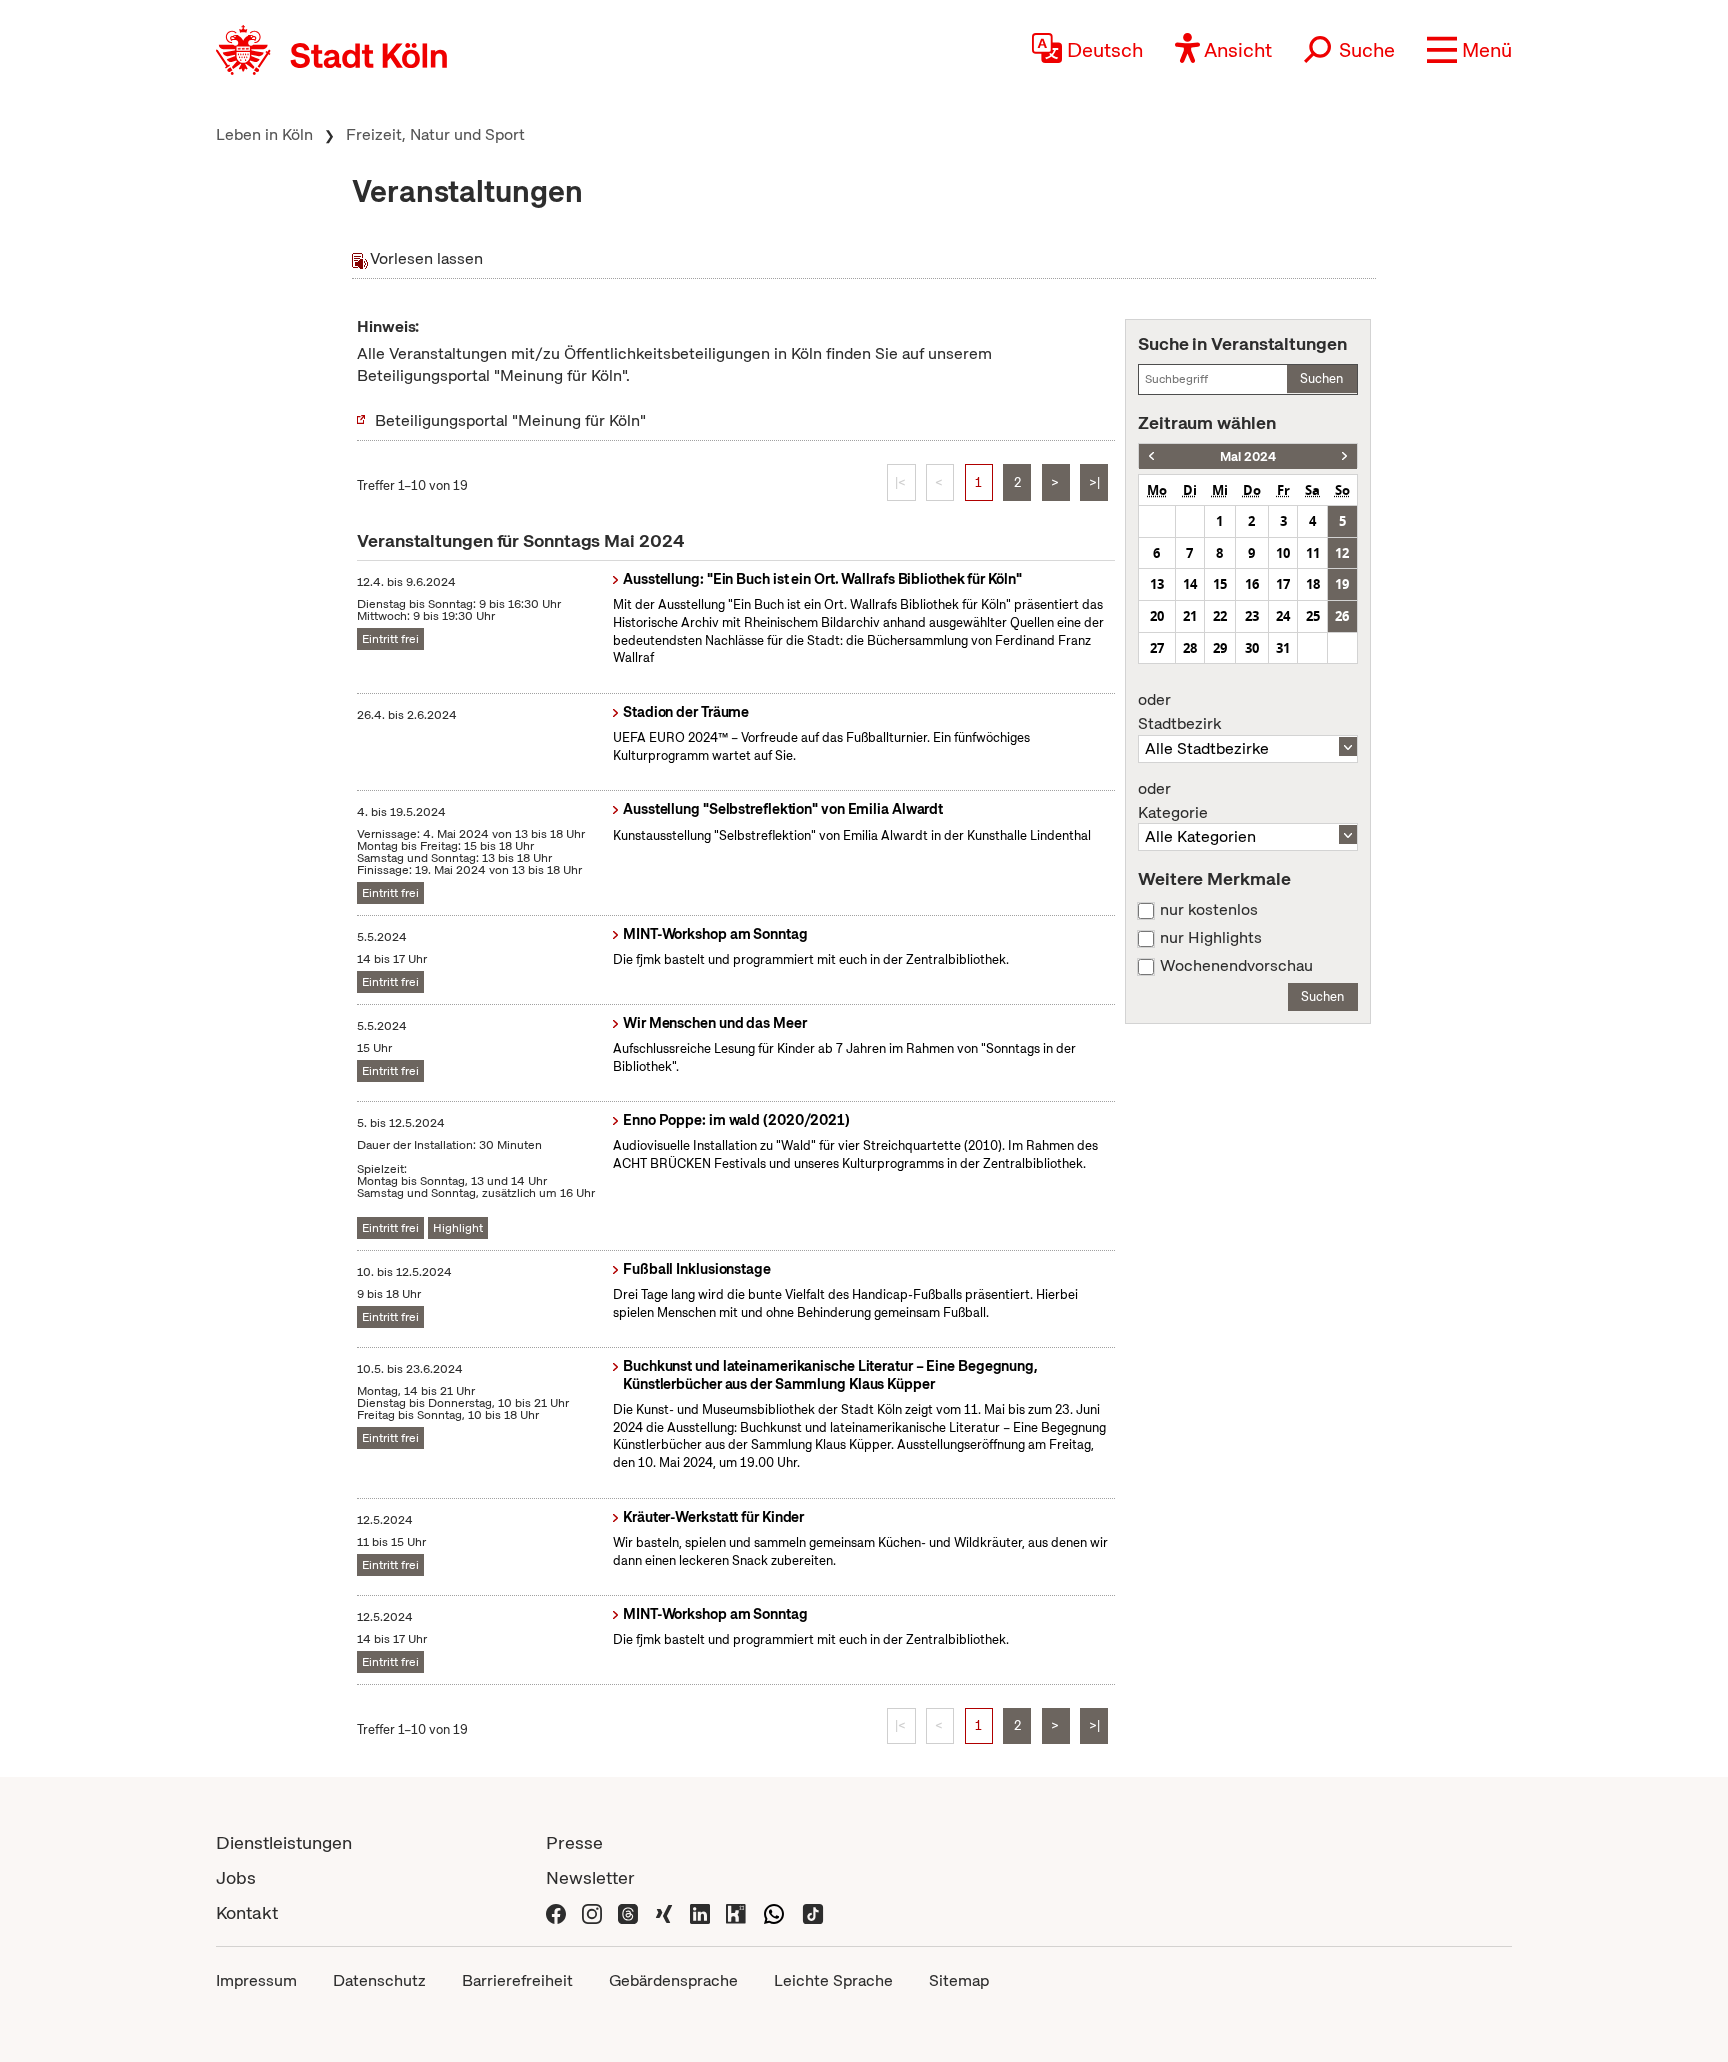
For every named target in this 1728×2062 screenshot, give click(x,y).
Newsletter (590, 1877)
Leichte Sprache (833, 1980)
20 (1157, 616)
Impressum (256, 1980)
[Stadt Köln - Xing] (664, 1912)
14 (1190, 584)
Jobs (236, 1877)
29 (1220, 648)
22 (1220, 616)
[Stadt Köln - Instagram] (592, 1912)
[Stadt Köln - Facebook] (556, 1912)
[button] (1469, 50)
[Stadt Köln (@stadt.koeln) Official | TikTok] (813, 1912)
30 (1252, 648)
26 (1342, 616)
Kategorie (1173, 801)
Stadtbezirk (1179, 712)
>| (1094, 482)
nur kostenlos (1209, 910)
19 (1342, 584)
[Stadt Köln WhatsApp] (774, 1912)
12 (1342, 553)
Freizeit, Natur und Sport (435, 134)
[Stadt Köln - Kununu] (736, 1912)
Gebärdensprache (673, 1980)
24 (1283, 616)
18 (1313, 584)
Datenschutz (379, 1980)
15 (1220, 584)
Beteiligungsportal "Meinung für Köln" (510, 420)
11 (1313, 553)
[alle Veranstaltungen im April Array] (1151, 456)
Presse (574, 1842)
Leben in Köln (264, 134)
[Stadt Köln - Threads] (628, 1912)
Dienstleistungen (284, 1842)
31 (1283, 648)
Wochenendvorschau (1236, 966)
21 (1190, 616)
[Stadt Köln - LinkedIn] (700, 1912)
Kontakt (247, 1912)
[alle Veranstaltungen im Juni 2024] (1344, 456)
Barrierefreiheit (517, 1980)
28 (1190, 648)
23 (1252, 616)
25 (1313, 616)
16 (1252, 584)
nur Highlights (1211, 938)
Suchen (1321, 378)
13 (1157, 584)
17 (1283, 584)
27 (1157, 648)
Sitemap (959, 1980)
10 (1283, 553)
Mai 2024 (1248, 456)
